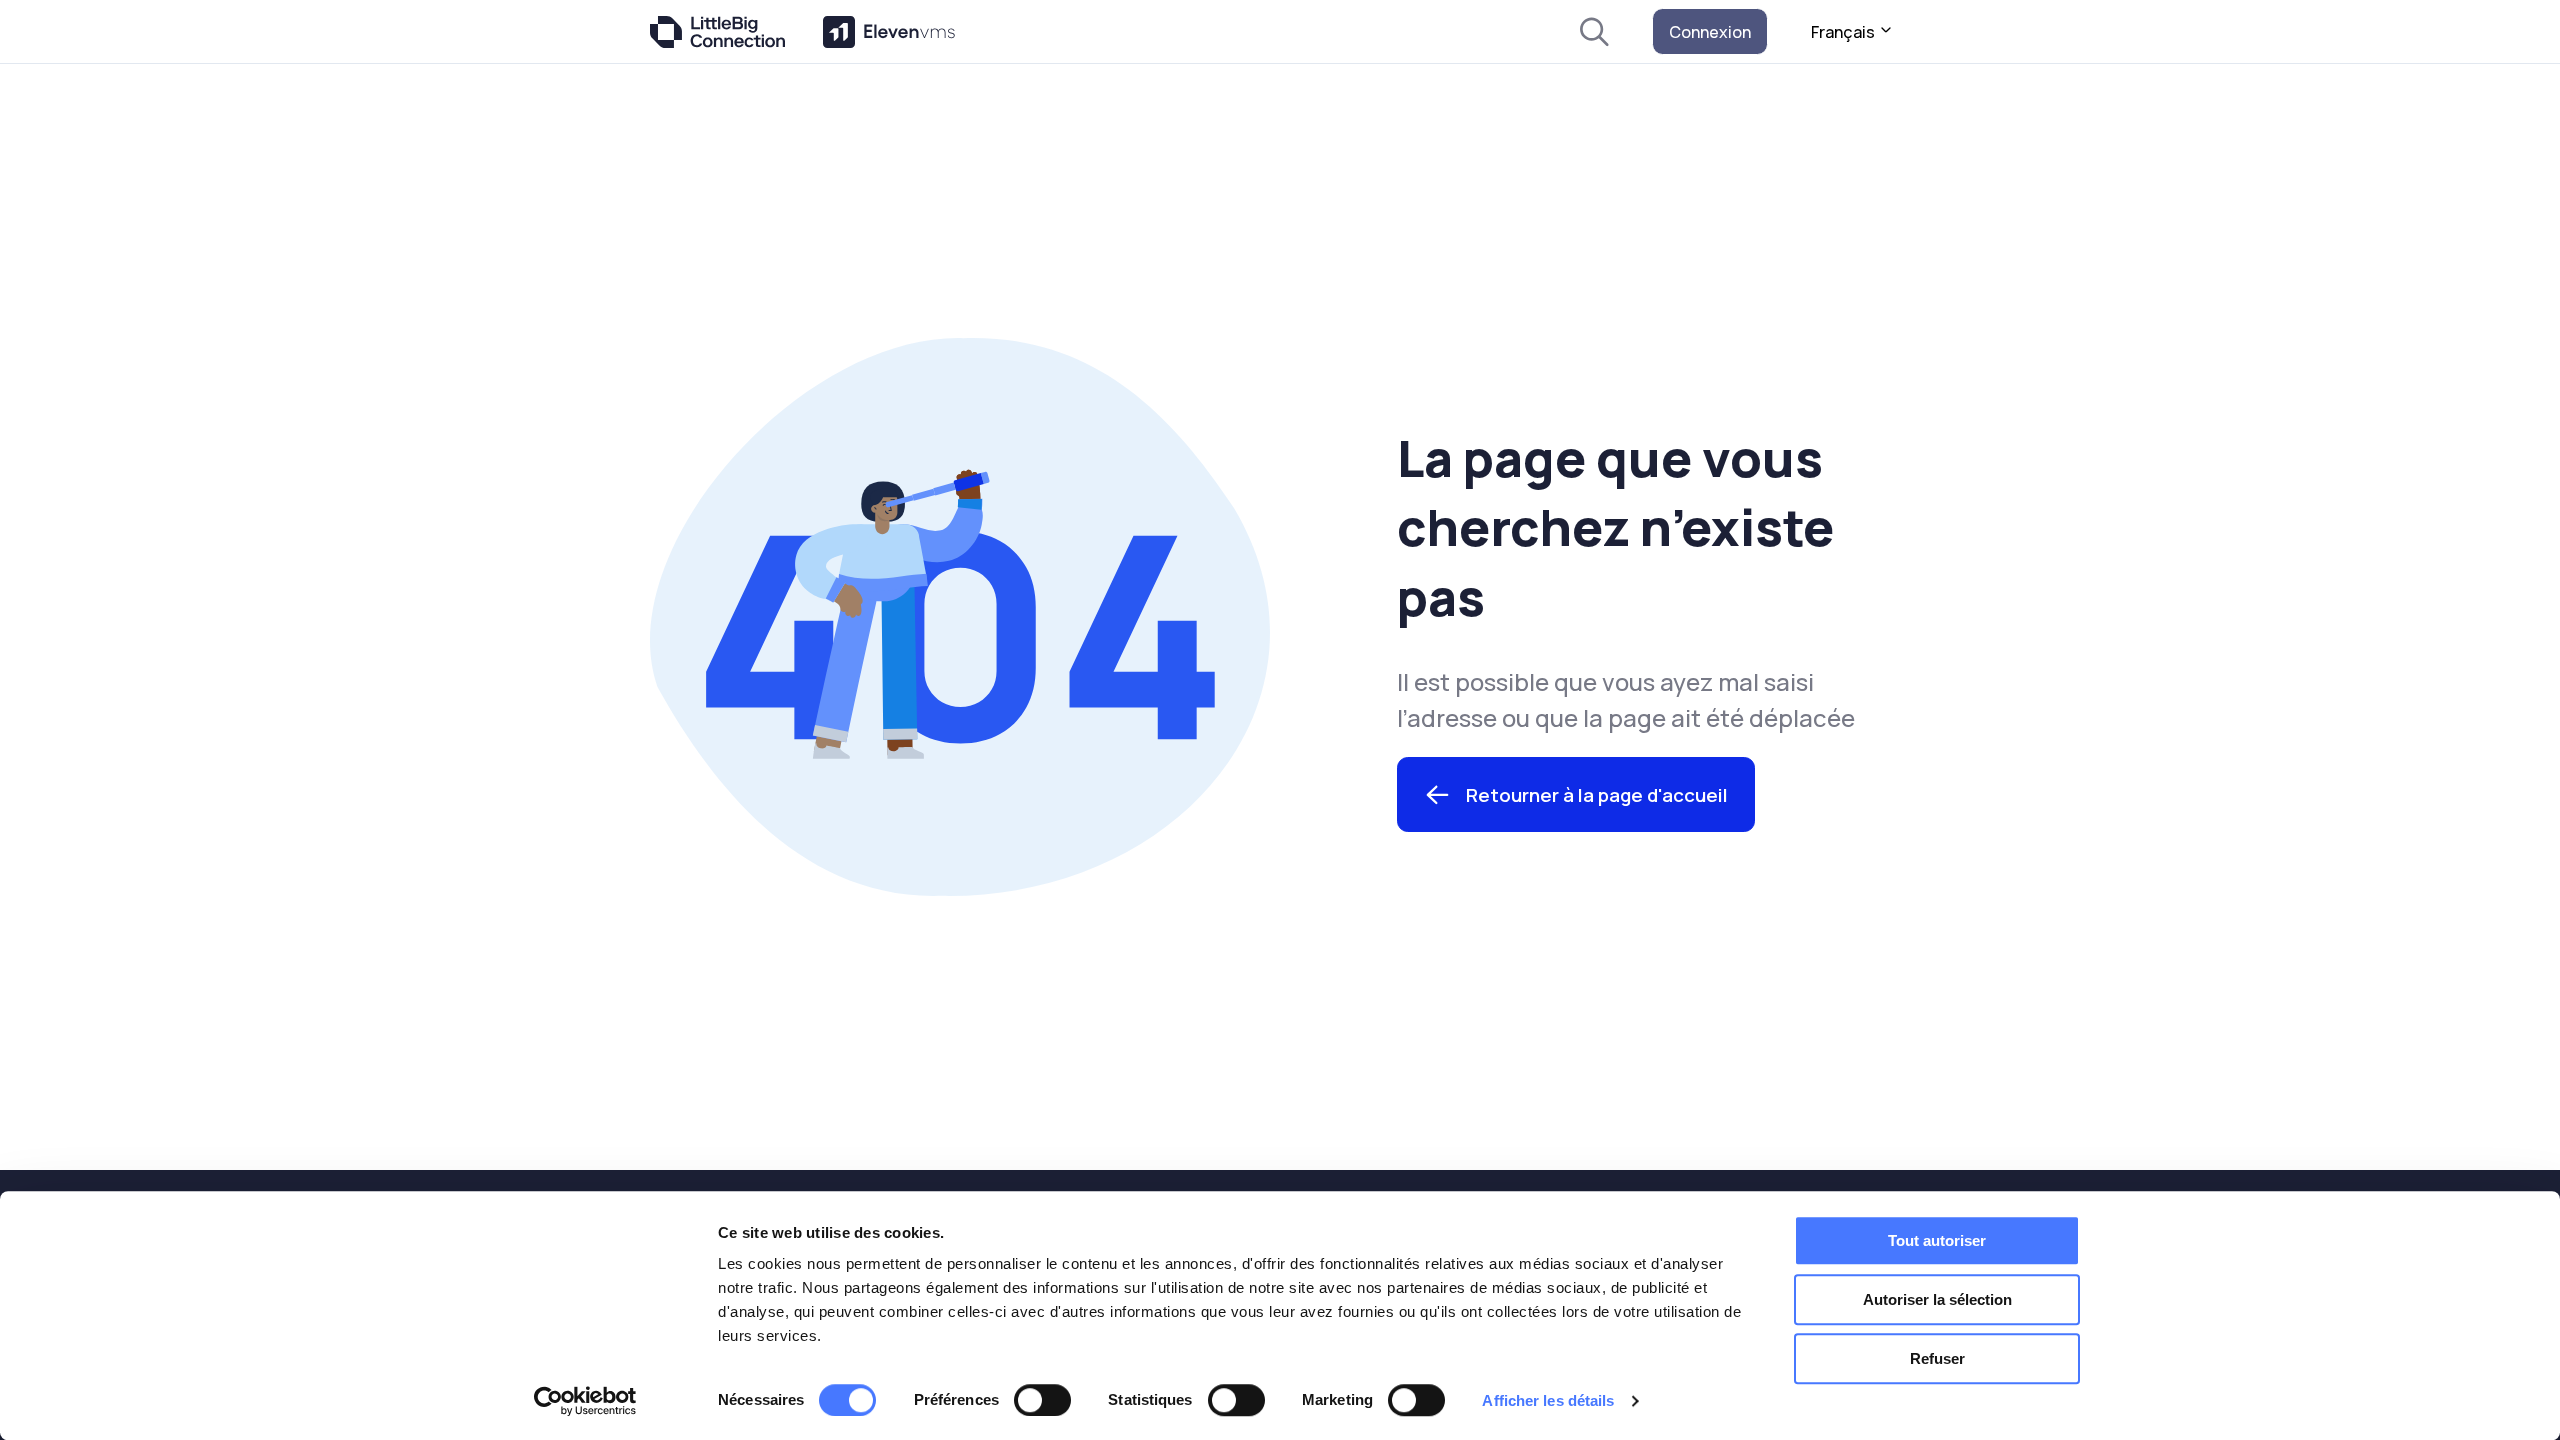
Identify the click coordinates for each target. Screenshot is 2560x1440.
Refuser (1937, 1358)
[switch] (1042, 1400)
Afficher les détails (1548, 1400)
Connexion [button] (1710, 32)
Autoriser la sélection (1937, 1299)
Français (1844, 32)
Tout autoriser (1937, 1240)
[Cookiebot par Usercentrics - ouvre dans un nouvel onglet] (585, 1401)
